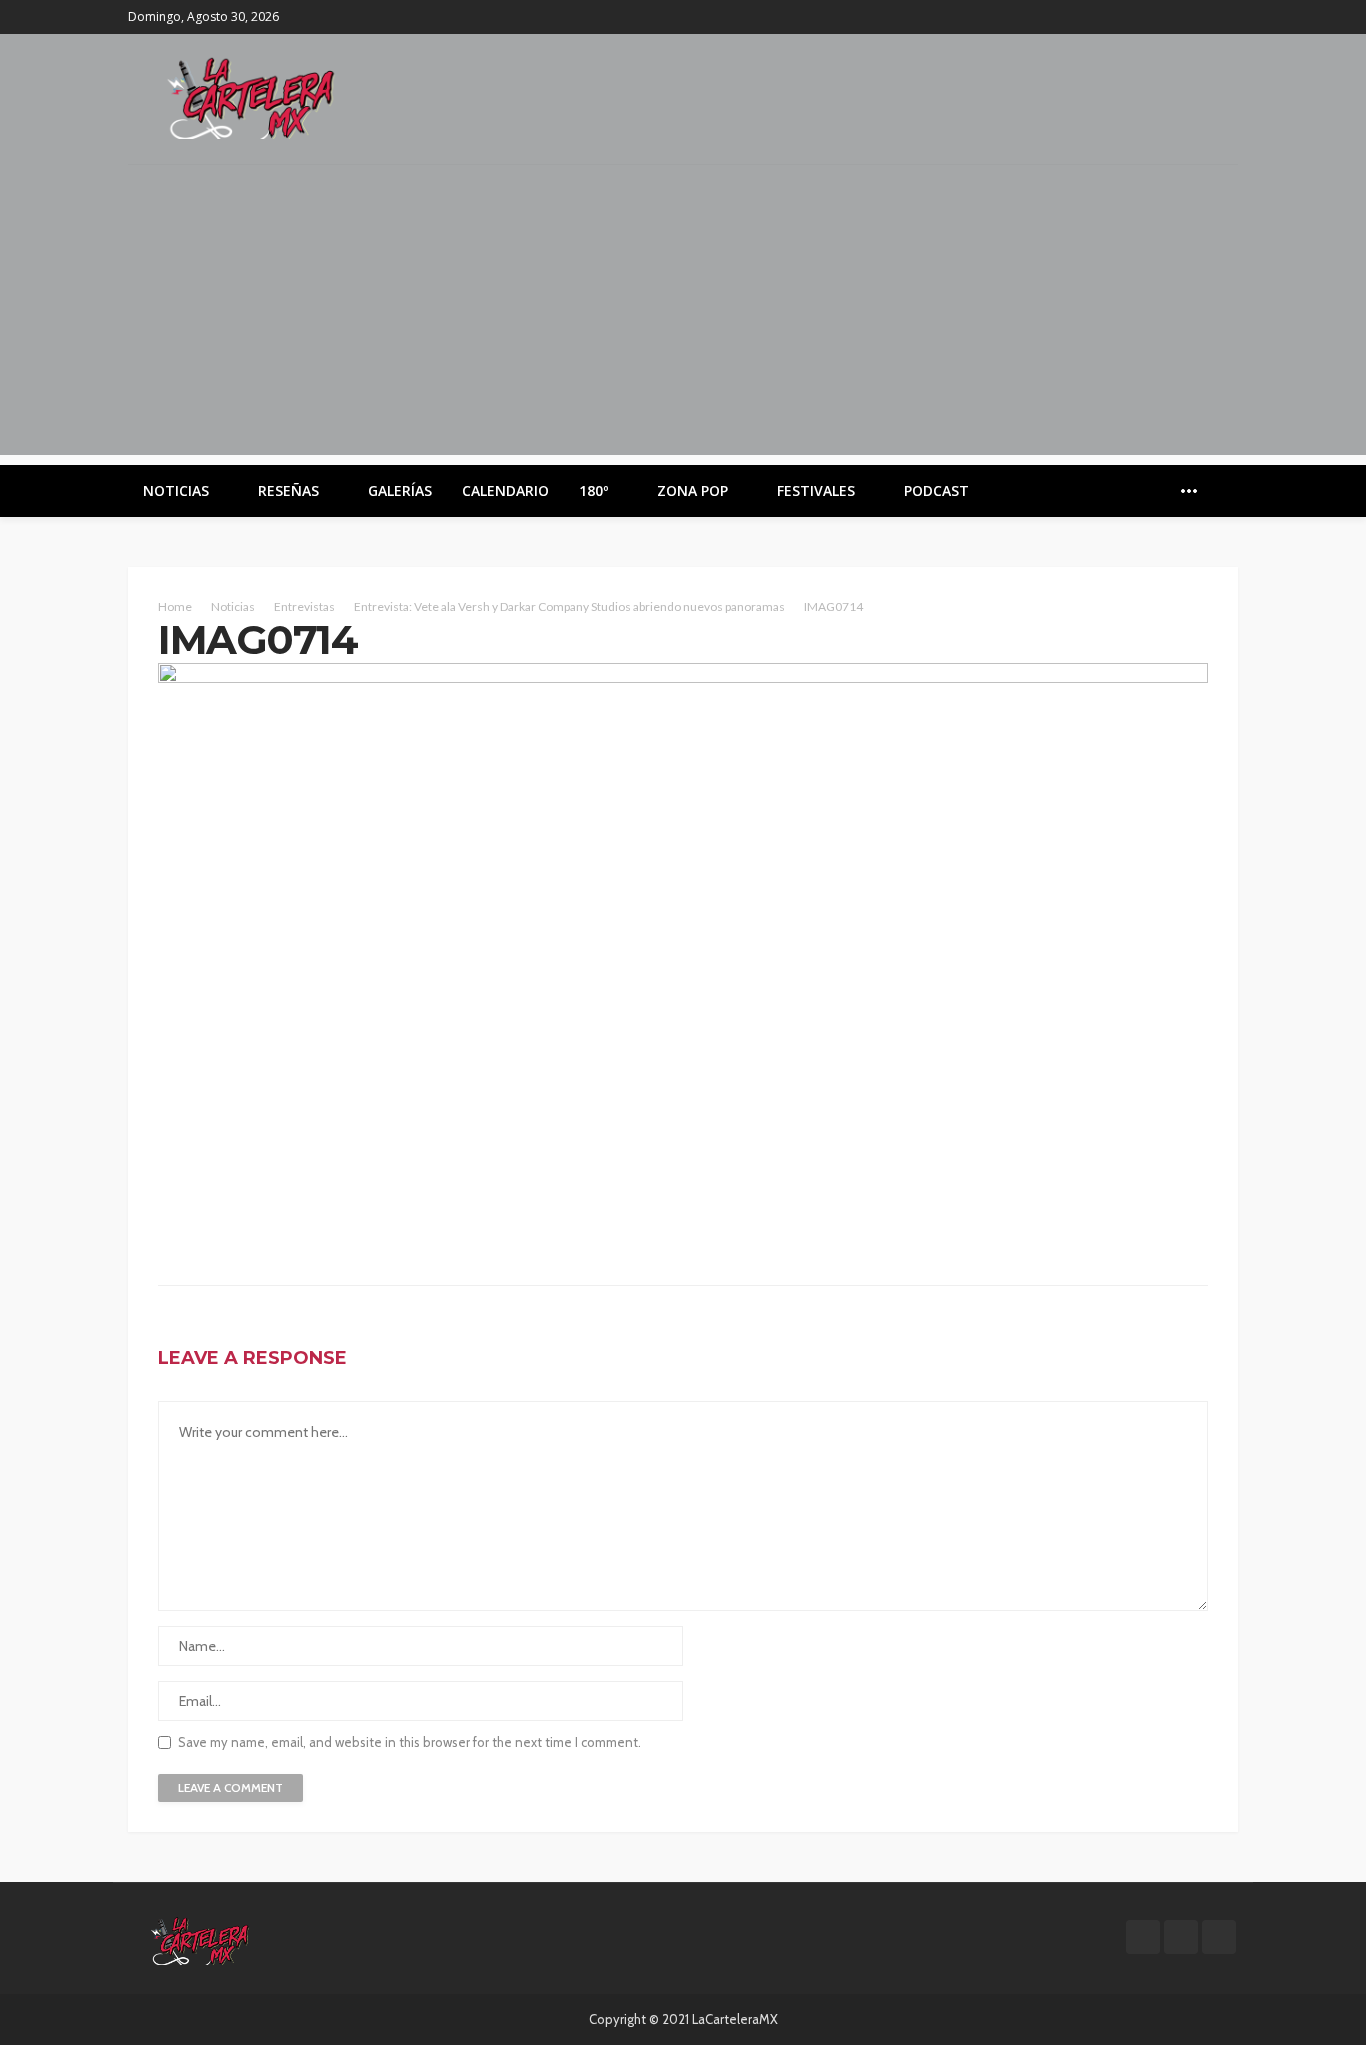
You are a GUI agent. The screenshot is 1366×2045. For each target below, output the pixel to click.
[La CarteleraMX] (251, 96)
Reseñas (288, 490)
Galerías (400, 490)
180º (593, 490)
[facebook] (1173, 17)
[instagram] (1225, 17)
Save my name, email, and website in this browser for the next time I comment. (409, 1742)
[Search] (1221, 491)
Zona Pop (692, 490)
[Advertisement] (683, 315)
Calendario (505, 490)
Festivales (816, 490)
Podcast (936, 490)
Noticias (176, 490)
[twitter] (1199, 17)
